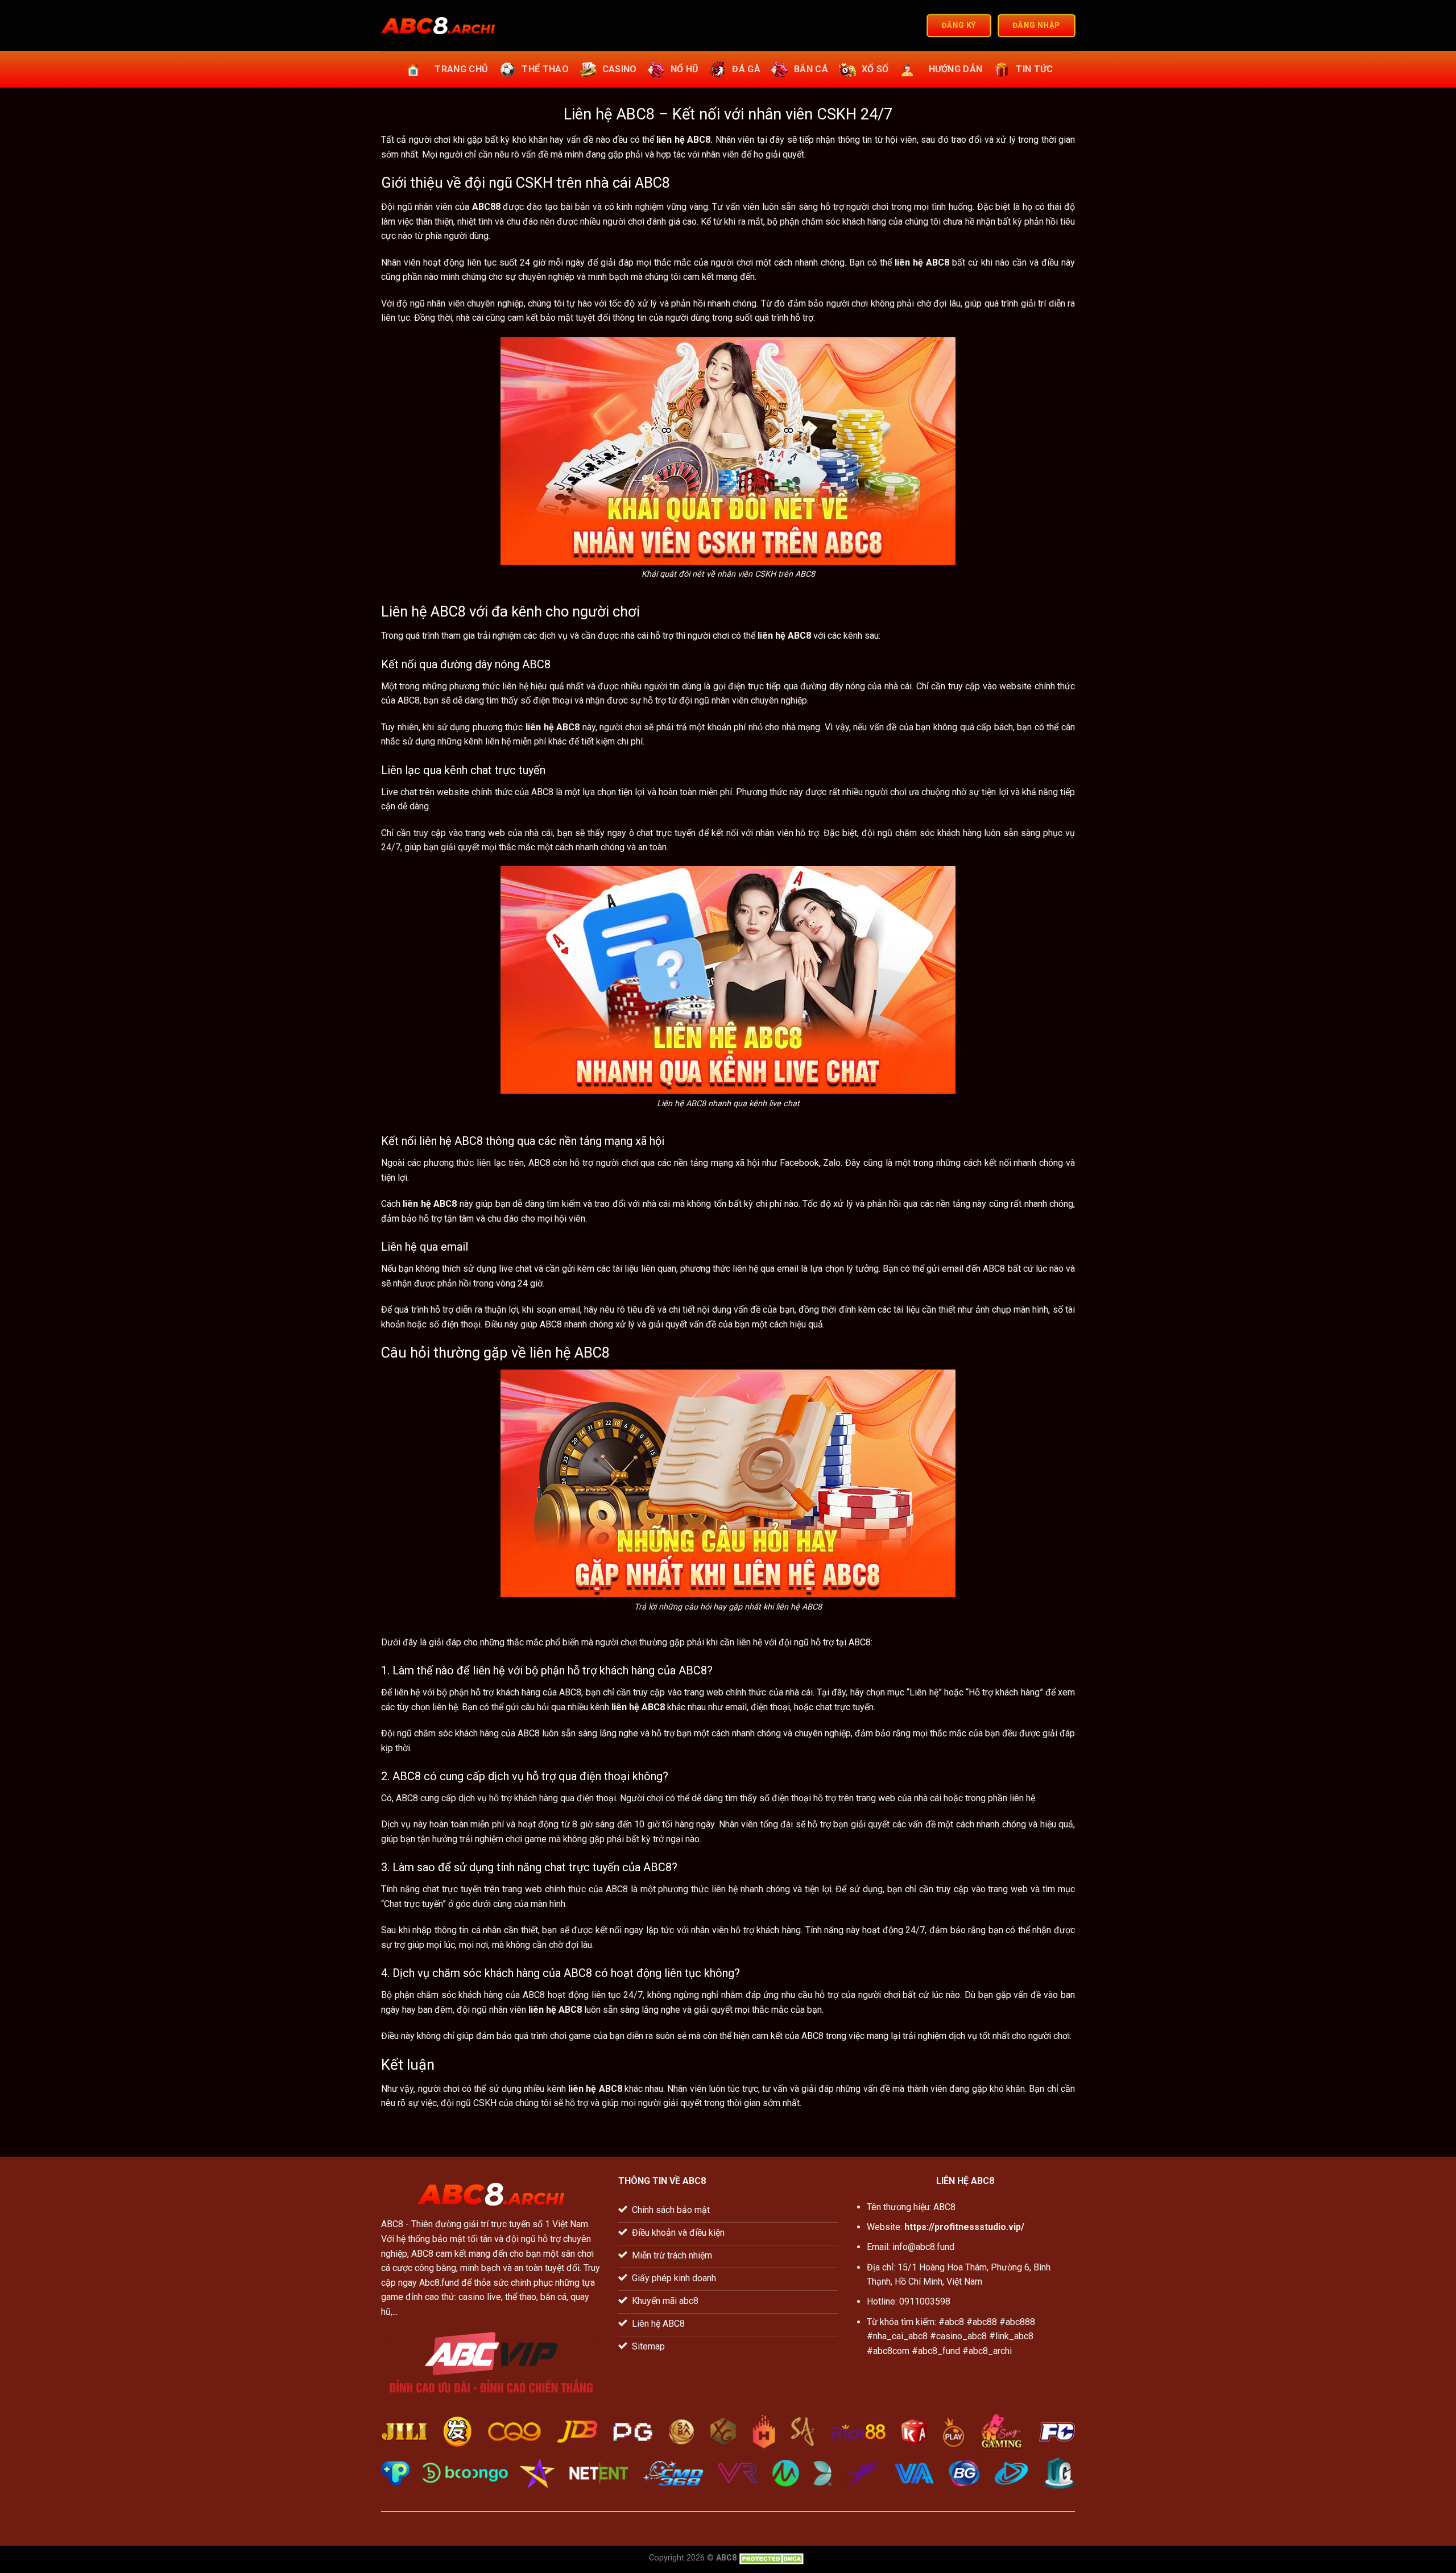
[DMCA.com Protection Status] (773, 2558)
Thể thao (545, 69)
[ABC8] (438, 26)
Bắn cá (811, 69)
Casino (620, 69)
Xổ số (875, 69)
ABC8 (392, 2224)
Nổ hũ (685, 69)
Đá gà (746, 69)
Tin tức (1034, 69)
